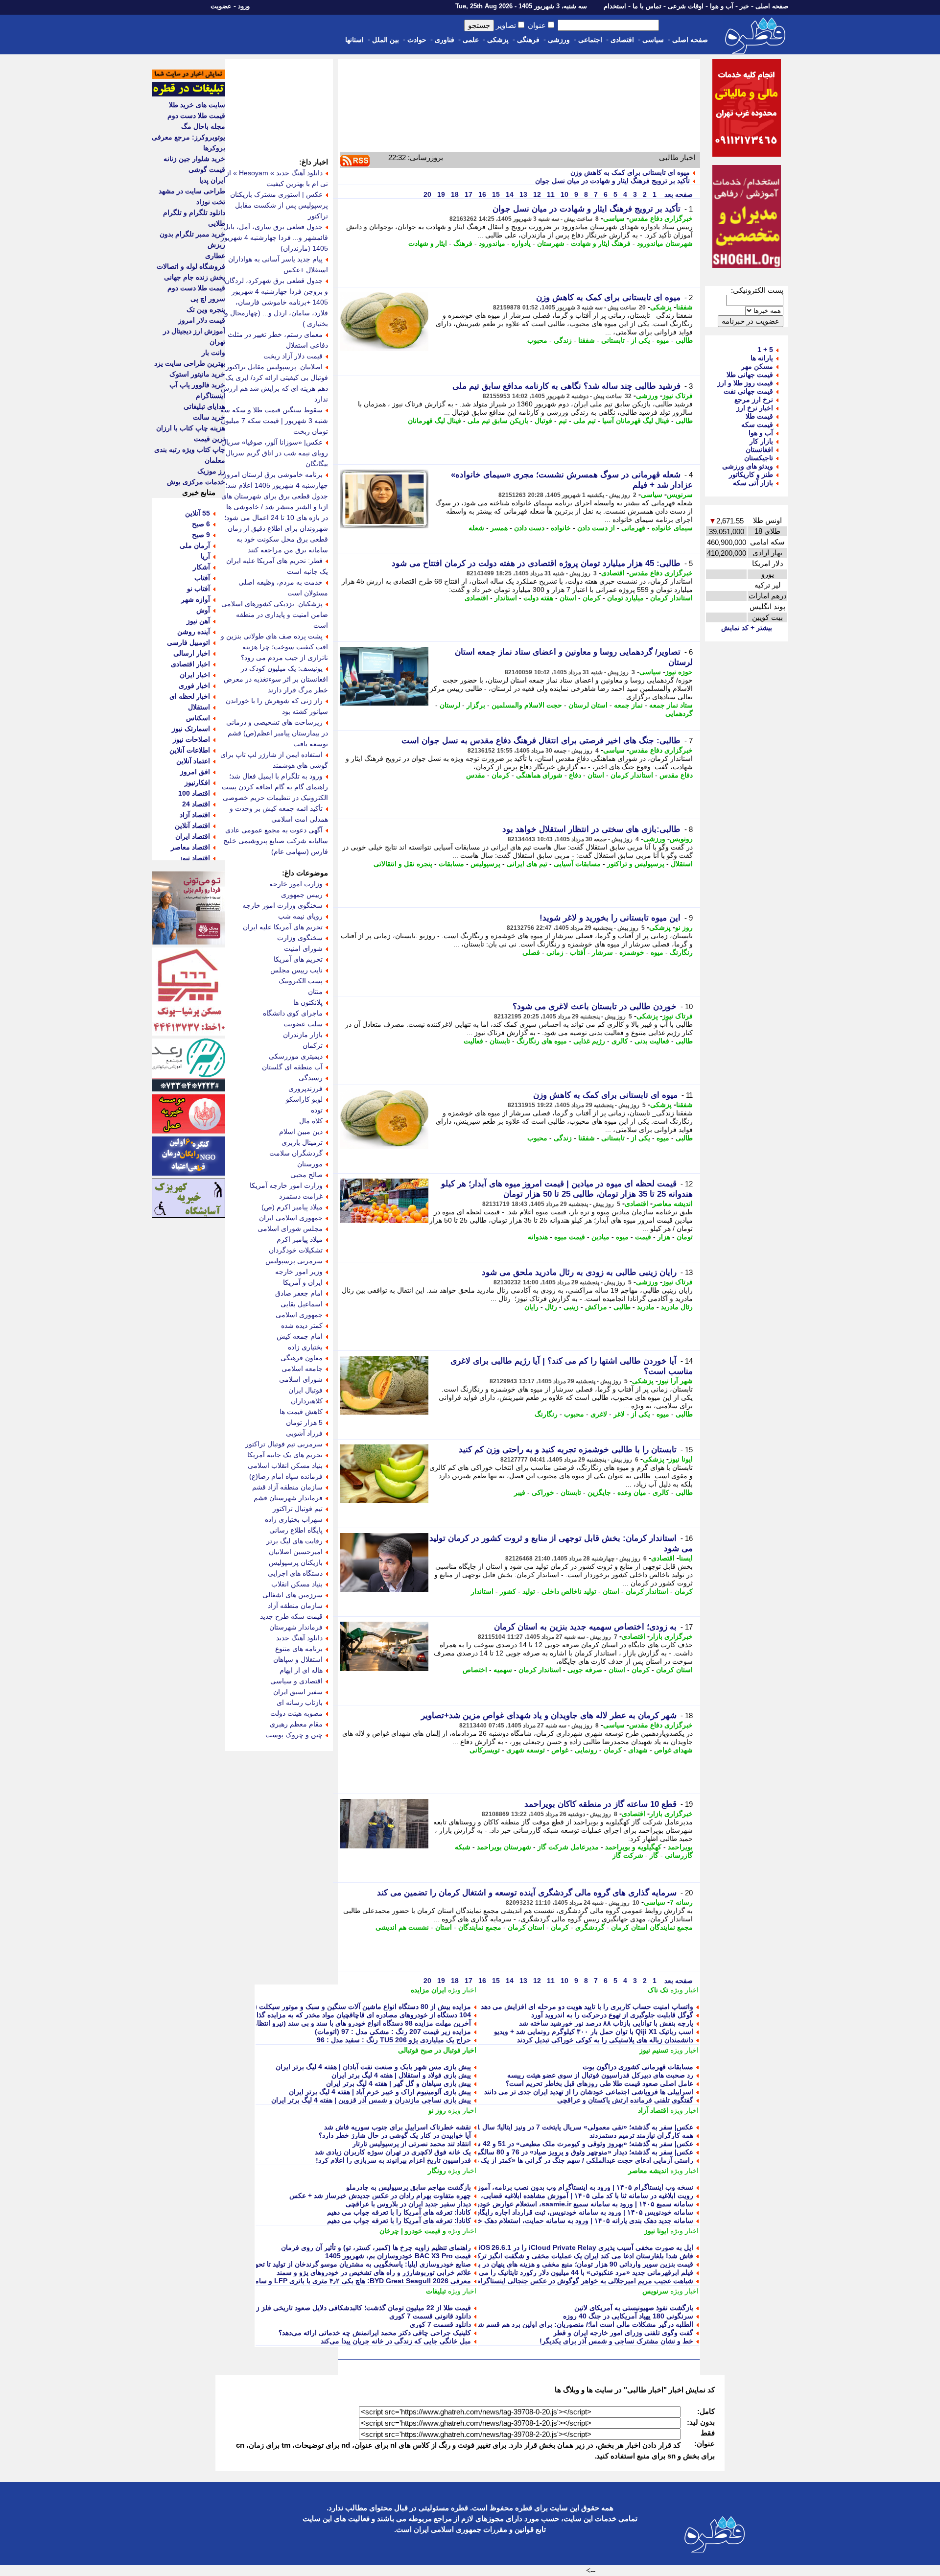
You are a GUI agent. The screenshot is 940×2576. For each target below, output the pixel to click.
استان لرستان (588, 705)
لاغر (619, 1414)
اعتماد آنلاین (193, 761)
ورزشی (559, 40)
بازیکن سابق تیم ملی (498, 421)
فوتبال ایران (305, 1390)
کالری (620, 1041)
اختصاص (475, 1670)
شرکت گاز (628, 1855)
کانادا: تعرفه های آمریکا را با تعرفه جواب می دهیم (399, 2212)
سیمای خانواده (672, 528)
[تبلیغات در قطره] (188, 94)
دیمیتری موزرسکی (296, 1056)
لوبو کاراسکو (304, 1099)
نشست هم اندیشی (402, 1927)
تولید (529, 1591)
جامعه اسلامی (302, 1369)
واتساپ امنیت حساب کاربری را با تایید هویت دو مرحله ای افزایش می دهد (587, 2007)
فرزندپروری (305, 1088)
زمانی (555, 952)
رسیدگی (311, 1078)
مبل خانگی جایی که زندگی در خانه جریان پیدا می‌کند (396, 2341)
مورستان (310, 1164)
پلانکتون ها (308, 1002)
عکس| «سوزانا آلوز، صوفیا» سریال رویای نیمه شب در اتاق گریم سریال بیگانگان (275, 453)
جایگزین (599, 1492)
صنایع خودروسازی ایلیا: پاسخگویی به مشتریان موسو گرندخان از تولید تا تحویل (359, 2264)
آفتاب (578, 952)
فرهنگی (528, 40)
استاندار (506, 598)
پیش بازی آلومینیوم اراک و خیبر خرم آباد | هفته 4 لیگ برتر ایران (380, 2092)
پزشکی (498, 40)
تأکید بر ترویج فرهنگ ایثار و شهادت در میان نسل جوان (612, 181)
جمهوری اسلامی (299, 1315)
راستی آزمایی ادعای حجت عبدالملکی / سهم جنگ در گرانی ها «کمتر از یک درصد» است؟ (566, 2160)
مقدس (476, 775)
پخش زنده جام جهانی (195, 277)
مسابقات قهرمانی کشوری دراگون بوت (638, 2067)
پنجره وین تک (206, 309)
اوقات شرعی (686, 6)
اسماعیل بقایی (302, 1304)
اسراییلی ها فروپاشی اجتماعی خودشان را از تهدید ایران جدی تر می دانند (589, 2092)
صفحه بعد (678, 194)
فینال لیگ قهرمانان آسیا (636, 421)
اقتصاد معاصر (190, 847)
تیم (563, 421)
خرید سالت (209, 417)
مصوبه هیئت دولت (296, 1713)
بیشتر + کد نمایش (747, 628)
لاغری (599, 1414)
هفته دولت (538, 598)
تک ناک (658, 1990)
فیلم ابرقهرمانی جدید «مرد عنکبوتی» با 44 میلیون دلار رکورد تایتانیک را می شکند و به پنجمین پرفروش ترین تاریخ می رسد (518, 2272)
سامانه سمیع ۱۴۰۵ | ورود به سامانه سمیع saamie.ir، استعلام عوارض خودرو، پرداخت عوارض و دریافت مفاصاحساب (526, 2204)
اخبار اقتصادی (190, 664)
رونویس (681, 839)
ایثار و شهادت (428, 243)
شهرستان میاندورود (665, 243)
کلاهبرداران (307, 1401)
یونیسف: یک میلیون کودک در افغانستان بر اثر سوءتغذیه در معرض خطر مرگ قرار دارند (276, 679)
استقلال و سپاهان (298, 1659)
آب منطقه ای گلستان (292, 1067)
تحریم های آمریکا (298, 959)
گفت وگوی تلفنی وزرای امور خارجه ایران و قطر (623, 2333)
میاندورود (492, 243)
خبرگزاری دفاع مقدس (661, 218)
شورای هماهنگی (539, 775)
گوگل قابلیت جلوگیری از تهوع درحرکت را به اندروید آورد (612, 2015)
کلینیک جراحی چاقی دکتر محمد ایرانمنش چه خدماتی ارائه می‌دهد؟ (375, 2333)
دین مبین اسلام (301, 1132)
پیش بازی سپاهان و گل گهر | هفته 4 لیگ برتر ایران (399, 2083)
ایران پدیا (212, 180)
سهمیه (503, 1670)
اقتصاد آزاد (653, 2110)
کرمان (592, 598)
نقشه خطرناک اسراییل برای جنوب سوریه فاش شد (398, 2127)
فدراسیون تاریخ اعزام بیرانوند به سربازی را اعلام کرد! (393, 2160)
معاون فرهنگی (302, 1358)
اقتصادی (622, 40)
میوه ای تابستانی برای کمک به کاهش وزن (630, 172)
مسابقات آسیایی (577, 864)
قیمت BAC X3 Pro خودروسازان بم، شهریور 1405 (398, 2256)
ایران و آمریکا (303, 1282)
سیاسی (653, 40)
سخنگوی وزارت (300, 938)
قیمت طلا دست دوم (196, 116)
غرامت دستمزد (301, 1196)
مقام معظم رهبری (296, 1724)
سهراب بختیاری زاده (294, 1519)
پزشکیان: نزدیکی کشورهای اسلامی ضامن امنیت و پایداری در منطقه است (275, 614)
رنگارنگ (681, 952)
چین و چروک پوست (294, 1735)
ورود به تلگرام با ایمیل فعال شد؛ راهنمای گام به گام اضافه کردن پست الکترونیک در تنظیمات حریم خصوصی (275, 787)
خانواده (561, 528)
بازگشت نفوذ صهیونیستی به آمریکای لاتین (634, 2308)
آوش (203, 610)
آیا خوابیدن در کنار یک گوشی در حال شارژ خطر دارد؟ (395, 2135)
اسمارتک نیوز (191, 729)
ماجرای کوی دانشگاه (293, 1013)
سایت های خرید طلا (197, 105)
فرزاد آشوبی (304, 1433)
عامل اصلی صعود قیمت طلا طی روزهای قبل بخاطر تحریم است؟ (599, 2083)
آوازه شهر (196, 599)
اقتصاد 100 (194, 793)
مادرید (646, 1307)
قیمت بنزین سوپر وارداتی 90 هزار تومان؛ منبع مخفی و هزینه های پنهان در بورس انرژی (569, 2264)
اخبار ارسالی (192, 653)
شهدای (638, 1750)
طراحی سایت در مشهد (192, 191)
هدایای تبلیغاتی (204, 406)
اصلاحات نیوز (191, 739)
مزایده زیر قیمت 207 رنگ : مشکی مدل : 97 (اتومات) (393, 2032)
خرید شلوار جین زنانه (194, 159)
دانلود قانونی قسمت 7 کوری (430, 2316)
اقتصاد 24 (196, 804)
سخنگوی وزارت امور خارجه (282, 905)
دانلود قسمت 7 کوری (440, 2324)
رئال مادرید (677, 1307)
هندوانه (538, 1237)
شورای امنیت (303, 948)
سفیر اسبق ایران (298, 1692)
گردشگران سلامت (296, 1153)
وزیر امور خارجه (299, 1272)
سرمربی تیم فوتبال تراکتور (284, 1444)
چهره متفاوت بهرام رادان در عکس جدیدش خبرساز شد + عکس (380, 2196)
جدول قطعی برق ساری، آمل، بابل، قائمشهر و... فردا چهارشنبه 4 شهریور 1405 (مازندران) (274, 237)
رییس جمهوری (302, 895)
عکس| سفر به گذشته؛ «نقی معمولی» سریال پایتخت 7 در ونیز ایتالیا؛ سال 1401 (579, 2127)
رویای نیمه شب (300, 916)
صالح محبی (306, 1175)
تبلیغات (436, 2291)
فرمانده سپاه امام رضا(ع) (286, 1476)
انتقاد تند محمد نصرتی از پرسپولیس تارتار (412, 2144)
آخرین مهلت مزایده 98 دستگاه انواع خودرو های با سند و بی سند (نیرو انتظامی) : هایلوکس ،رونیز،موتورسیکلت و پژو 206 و (295, 2023)
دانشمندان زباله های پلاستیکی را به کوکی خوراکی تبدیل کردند (605, 2040)
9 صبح (201, 535)
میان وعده (632, 1492)
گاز (654, 1855)
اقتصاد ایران (193, 836)
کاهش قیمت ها (301, 1412)
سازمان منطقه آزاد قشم (287, 1487)
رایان (531, 1307)
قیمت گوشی (207, 169)
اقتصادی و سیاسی (296, 1681)
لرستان (450, 705)
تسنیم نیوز (654, 2050)
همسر (499, 528)
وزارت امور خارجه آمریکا (286, 1185)
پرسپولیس (485, 864)
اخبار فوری (194, 685)
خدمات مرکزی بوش (196, 482)
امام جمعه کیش (300, 1336)
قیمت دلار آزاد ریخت (293, 356)
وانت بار (213, 353)
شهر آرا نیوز (675, 1381)
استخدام (615, 6)
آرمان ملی (195, 545)
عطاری (215, 256)
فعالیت (473, 1041)
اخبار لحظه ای (190, 696)
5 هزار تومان (304, 1422)
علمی (471, 40)
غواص (560, 1750)
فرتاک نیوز (678, 396)
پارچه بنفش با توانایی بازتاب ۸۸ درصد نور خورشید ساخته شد (606, 2023)
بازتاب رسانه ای (300, 1702)
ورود (244, 6)
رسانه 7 (681, 1902)
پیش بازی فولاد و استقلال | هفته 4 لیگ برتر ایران (401, 2075)
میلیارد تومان (625, 598)
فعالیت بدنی (652, 1041)
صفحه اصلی (772, 6)
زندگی (563, 340)
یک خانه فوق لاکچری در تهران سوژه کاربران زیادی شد (393, 2152)
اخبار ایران (195, 675)
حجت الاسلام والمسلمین (527, 705)
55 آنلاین (198, 513)
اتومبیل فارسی (188, 642)
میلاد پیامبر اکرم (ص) (292, 1207)
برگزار (476, 705)
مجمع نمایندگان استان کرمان (652, 1927)
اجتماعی (590, 40)
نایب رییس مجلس (296, 970)
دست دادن (529, 528)
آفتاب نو (199, 589)
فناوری (445, 40)
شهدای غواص (673, 1750)
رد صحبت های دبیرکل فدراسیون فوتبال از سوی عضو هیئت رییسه (600, 2075)
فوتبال (543, 421)
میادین (600, 1237)
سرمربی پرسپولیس (294, 1261)
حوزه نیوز (679, 672)
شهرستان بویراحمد (504, 1847)
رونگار (437, 2171)
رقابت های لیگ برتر (294, 1541)
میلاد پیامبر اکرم (300, 1239)
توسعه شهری (526, 1750)
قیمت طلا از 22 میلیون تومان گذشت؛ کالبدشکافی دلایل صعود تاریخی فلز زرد (360, 2308)
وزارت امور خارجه (296, 884)
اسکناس (198, 718)
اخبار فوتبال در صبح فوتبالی (437, 2050)
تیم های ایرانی (527, 864)
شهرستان (551, 243)
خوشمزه (632, 952)
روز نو (684, 927)
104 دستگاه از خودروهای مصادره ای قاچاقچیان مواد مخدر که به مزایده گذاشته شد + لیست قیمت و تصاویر (318, 2015)
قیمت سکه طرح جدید (291, 1616)
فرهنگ (463, 243)
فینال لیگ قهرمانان (435, 421)
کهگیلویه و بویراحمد (633, 1847)
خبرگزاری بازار (671, 1636)
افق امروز (195, 772)
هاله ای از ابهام (301, 1670)
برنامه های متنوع (299, 1649)
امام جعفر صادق (299, 1293)
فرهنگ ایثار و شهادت (601, 243)
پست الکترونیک (301, 981)
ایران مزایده (428, 1990)
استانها (354, 40)
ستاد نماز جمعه (671, 705)
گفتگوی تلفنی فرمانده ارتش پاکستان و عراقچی (625, 2100)
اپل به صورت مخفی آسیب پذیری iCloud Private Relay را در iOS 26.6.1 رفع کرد (574, 2247)
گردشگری (590, 1927)
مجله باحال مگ (203, 126)
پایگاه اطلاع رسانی (296, 1530)
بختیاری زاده (305, 1347)
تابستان (500, 1041)
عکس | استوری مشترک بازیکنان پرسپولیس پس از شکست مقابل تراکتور (279, 205)
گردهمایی (679, 713)
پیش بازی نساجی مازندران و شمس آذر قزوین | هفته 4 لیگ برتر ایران (371, 2100)
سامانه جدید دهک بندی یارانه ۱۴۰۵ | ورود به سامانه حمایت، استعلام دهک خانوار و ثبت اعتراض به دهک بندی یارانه (531, 2221)
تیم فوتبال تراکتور (298, 1509)
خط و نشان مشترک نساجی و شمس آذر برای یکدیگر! (616, 2341)
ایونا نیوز (681, 1459)
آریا (205, 556)
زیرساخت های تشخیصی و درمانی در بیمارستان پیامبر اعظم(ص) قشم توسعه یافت (277, 733)
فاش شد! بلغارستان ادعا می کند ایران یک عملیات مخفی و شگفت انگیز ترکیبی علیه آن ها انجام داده (550, 2256)
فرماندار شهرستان (296, 1627)
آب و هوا (722, 6)
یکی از (641, 340)
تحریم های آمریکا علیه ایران (283, 927)
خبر (744, 6)
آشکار (201, 567)
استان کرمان (674, 1670)
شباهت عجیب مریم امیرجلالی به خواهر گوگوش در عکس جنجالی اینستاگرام (585, 2281)
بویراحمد (680, 1847)
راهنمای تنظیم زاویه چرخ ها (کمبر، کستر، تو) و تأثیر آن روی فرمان (376, 2247)
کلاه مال (311, 1121)
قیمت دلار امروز (202, 320)
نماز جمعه (628, 705)
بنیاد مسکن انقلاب (297, 1584)
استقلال (682, 864)
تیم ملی (585, 421)
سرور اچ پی (208, 299)
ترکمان (313, 1045)
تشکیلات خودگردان (296, 1250)
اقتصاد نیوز (195, 858)
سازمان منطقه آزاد (295, 1606)
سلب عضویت (303, 1024)
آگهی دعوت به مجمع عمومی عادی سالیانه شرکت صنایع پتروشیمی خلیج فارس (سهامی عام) (276, 841)
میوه (663, 340)
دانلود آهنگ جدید (299, 1638)
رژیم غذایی (589, 1041)
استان (568, 598)
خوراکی (543, 1492)
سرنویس (680, 495)
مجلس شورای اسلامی (290, 1229)
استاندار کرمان (671, 598)
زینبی (571, 1307)
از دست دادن (596, 528)
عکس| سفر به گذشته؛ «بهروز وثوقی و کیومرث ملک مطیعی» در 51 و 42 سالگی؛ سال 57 (564, 2144)
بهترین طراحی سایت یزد (190, 363)
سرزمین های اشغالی (293, 1595)
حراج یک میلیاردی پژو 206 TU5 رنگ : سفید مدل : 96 (394, 2040)
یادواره (521, 243)
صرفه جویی (585, 1670)
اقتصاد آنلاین (192, 826)
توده (317, 1110)
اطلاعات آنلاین (190, 750)
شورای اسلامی (301, 1379)
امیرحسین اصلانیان (296, 1552)
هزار (664, 1237)
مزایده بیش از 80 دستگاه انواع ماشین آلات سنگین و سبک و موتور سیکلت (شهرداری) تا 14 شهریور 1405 (320, 2007)
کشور (508, 1591)
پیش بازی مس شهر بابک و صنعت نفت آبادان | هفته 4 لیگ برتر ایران (373, 2067)
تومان (685, 1237)
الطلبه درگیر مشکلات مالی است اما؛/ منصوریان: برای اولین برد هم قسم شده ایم (577, 2324)
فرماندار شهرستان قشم (288, 1498)
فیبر (520, 1492)
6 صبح (201, 524)
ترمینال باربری (302, 1142)
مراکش (596, 1307)
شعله (476, 528)
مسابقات (451, 864)
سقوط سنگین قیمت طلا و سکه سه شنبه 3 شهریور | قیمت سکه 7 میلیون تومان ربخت (274, 421)
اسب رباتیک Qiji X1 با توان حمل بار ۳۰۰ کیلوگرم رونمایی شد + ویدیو (594, 2032)
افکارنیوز (197, 782)
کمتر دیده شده (302, 1325)
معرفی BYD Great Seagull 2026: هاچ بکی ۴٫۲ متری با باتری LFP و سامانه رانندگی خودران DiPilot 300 (317, 2281)
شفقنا (684, 307)
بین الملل (386, 40)
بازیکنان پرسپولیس (296, 1562)
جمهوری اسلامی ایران (291, 1218)
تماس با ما (647, 6)
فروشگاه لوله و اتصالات (191, 266)
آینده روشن (194, 632)
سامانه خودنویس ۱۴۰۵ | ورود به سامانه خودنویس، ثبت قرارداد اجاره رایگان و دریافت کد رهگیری (554, 2212)
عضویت (221, 6)
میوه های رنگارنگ (542, 1041)
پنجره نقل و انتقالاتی (403, 864)
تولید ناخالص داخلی (569, 1591)
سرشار (602, 952)
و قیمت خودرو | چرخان (413, 2231)
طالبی (684, 340)
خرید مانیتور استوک (197, 374)
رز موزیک (211, 471)
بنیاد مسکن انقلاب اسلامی (285, 1465)
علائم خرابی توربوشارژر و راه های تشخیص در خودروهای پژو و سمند (374, 2272)
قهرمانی (633, 528)
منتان (315, 992)
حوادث (417, 40)
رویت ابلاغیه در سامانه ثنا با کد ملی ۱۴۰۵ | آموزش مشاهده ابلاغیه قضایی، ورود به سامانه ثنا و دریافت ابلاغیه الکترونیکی (521, 2196)
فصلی (531, 952)
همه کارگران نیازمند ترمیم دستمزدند (641, 2135)
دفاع (575, 775)
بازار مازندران (303, 1035)
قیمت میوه (570, 1237)
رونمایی (586, 1750)
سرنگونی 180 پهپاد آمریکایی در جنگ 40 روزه (628, 2316)
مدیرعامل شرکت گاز (568, 1847)
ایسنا (686, 1558)
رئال (551, 1307)
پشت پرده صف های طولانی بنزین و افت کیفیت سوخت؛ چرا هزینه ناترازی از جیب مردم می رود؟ (274, 647)
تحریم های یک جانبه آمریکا (285, 1455)
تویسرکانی (485, 1750)
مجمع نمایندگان (480, 1927)
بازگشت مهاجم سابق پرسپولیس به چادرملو (409, 2187)
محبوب (537, 340)
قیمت (643, 1237)
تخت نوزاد (211, 202)
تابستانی (613, 340)
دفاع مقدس (676, 775)
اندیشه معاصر (673, 1204)
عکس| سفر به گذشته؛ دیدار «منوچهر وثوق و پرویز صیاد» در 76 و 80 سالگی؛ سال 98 (571, 2152)
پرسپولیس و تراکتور (636, 864)
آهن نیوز (198, 621)
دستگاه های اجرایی (295, 1573)
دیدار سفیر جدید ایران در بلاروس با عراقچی (408, 2204)
